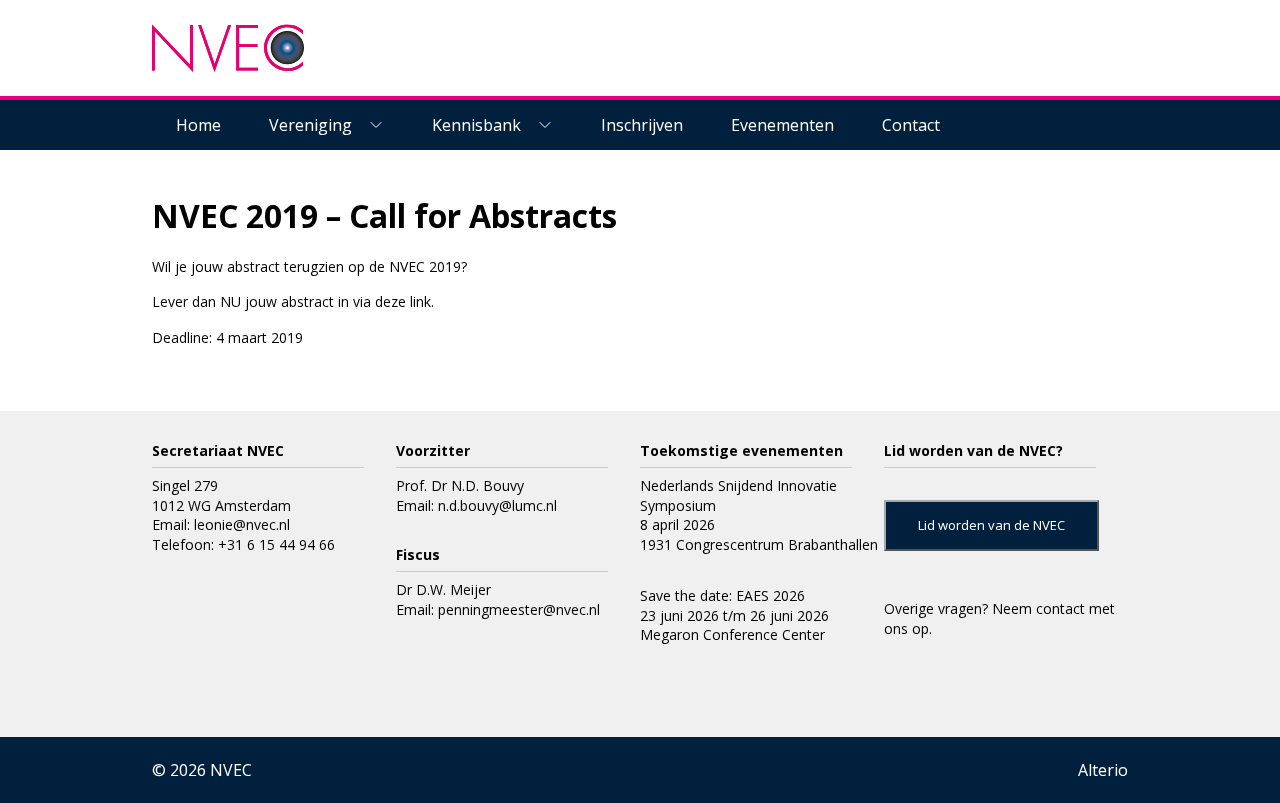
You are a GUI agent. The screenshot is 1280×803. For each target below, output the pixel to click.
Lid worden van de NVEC (991, 525)
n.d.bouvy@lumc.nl (497, 505)
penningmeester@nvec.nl (519, 609)
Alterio (1103, 770)
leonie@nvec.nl (242, 524)
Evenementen (782, 125)
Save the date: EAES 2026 (722, 595)
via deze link (392, 301)
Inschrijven (642, 125)
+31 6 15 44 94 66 (276, 544)
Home (198, 125)
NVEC (231, 770)
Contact (911, 125)
